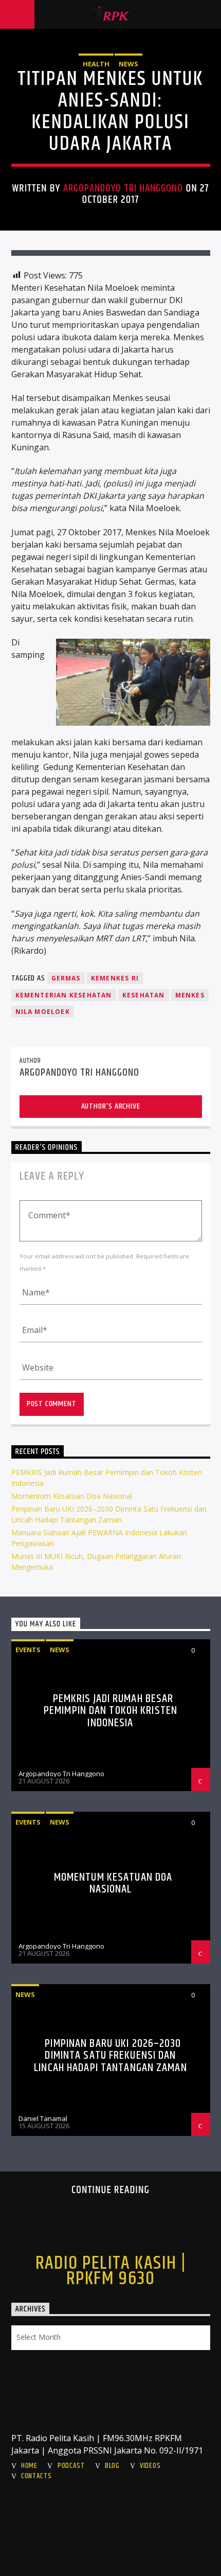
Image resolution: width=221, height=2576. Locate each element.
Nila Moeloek (43, 1012)
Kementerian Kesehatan (64, 995)
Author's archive (111, 1106)
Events (28, 1650)
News (128, 64)
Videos (150, 2466)
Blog (112, 2466)
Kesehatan (144, 995)
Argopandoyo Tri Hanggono (123, 188)
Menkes (190, 995)
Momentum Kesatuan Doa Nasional (72, 1496)
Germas (66, 978)
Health (96, 64)
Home (29, 2466)
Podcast (71, 2466)
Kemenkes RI (115, 978)
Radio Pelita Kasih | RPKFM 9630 (111, 2271)
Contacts (36, 2476)
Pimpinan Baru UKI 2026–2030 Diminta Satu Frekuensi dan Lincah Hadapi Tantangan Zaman (110, 2056)
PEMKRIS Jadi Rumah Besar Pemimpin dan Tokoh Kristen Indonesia (110, 1711)
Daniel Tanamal (43, 2118)
